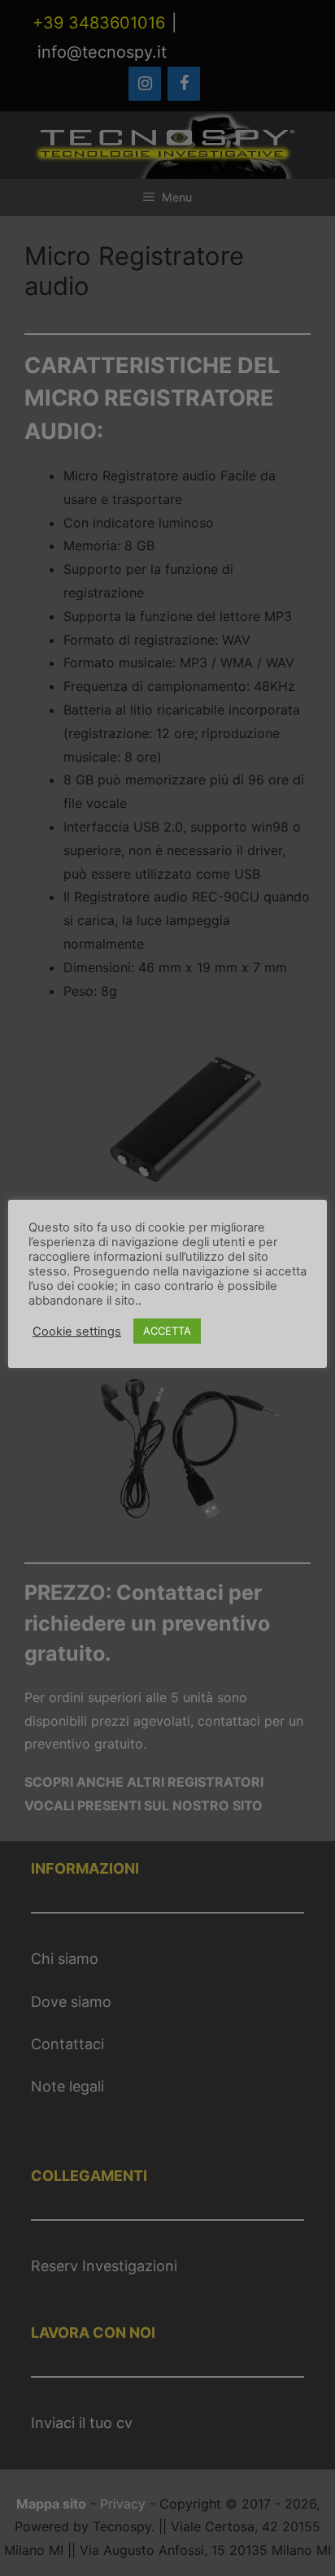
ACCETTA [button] (167, 1331)
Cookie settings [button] (77, 1331)
